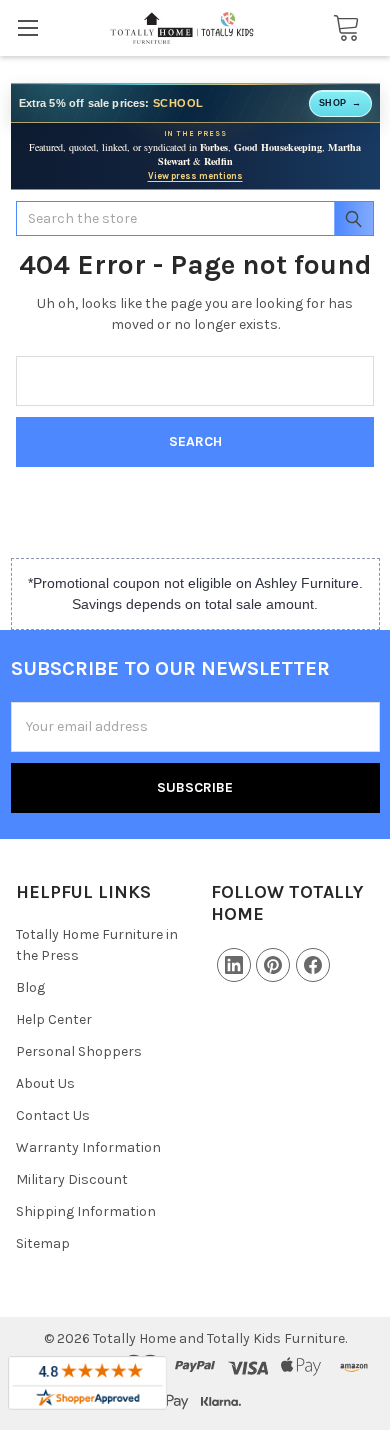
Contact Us (53, 1115)
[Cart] (340, 28)
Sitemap (43, 1243)
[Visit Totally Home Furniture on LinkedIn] (234, 965)
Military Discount (72, 1179)
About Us (45, 1083)
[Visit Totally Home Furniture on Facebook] (313, 965)
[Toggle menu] (27, 27)
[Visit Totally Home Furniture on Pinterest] (273, 965)
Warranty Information (88, 1147)
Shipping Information (86, 1211)
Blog (30, 987)
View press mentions (195, 176)
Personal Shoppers (79, 1051)
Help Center (54, 1019)
